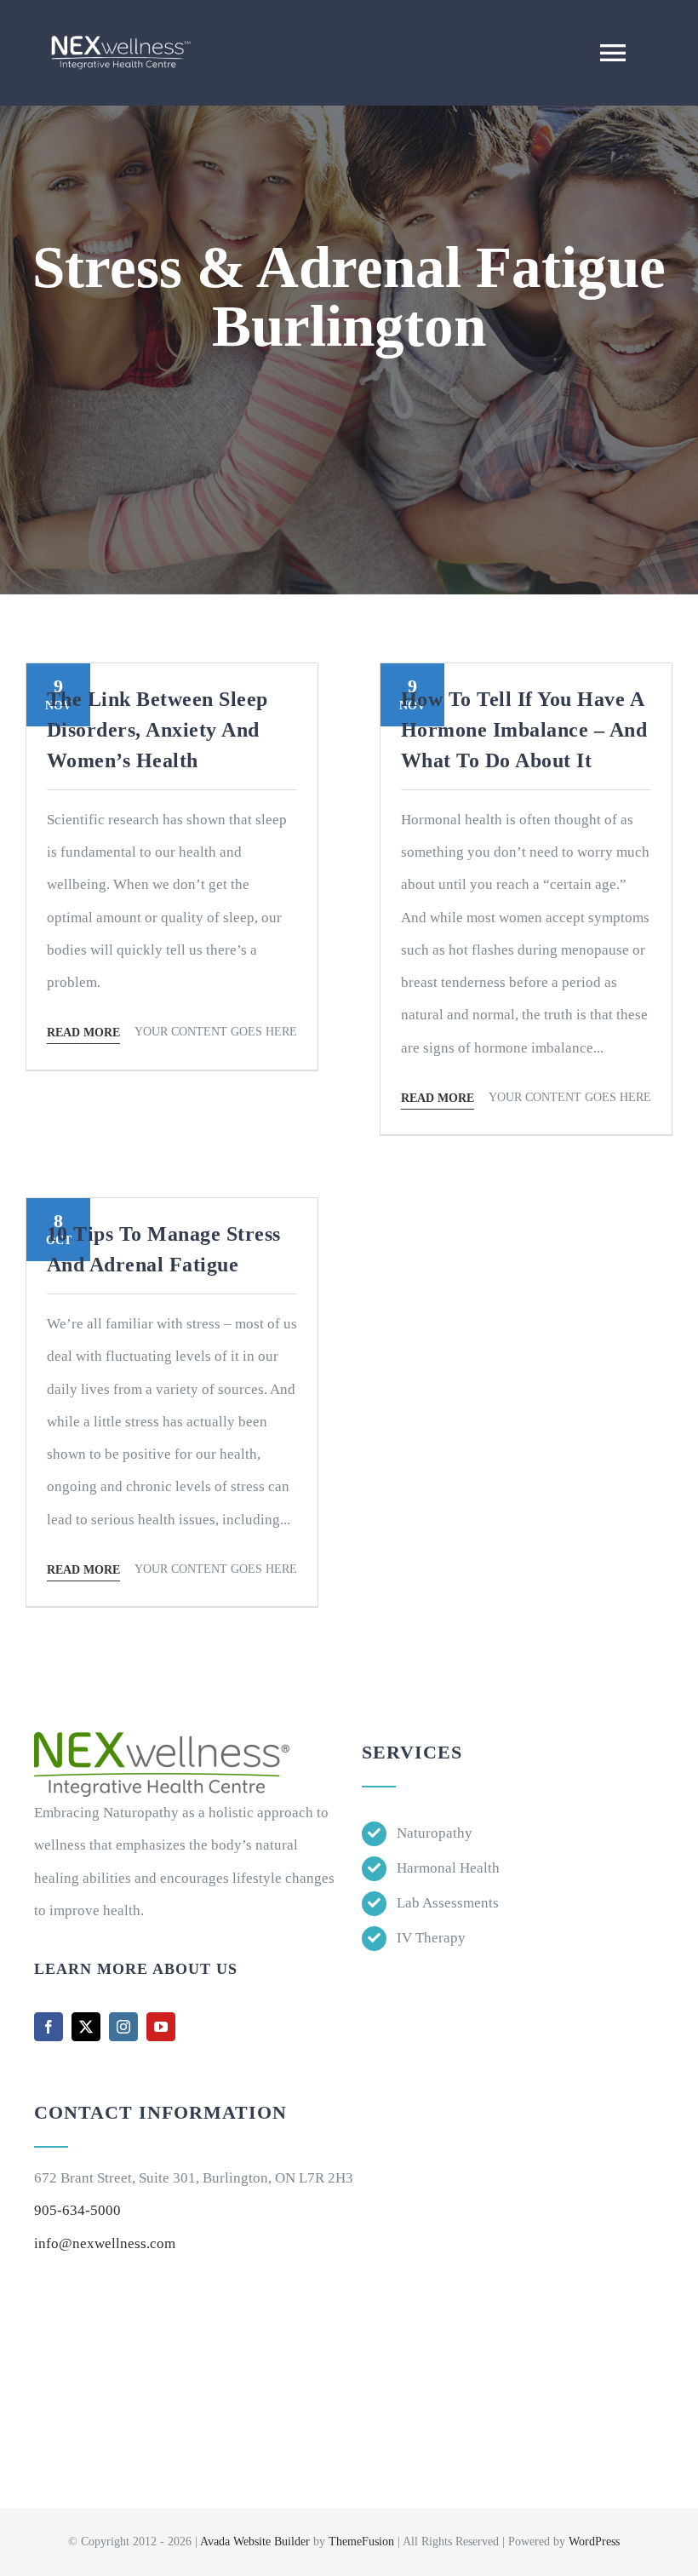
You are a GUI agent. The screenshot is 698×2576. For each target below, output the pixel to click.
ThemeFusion (361, 2542)
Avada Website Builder (255, 2542)
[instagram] (123, 2027)
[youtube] (161, 2027)
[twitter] (86, 2027)
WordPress (594, 2542)
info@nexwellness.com (105, 2243)
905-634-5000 (77, 2210)
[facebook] (49, 2027)
